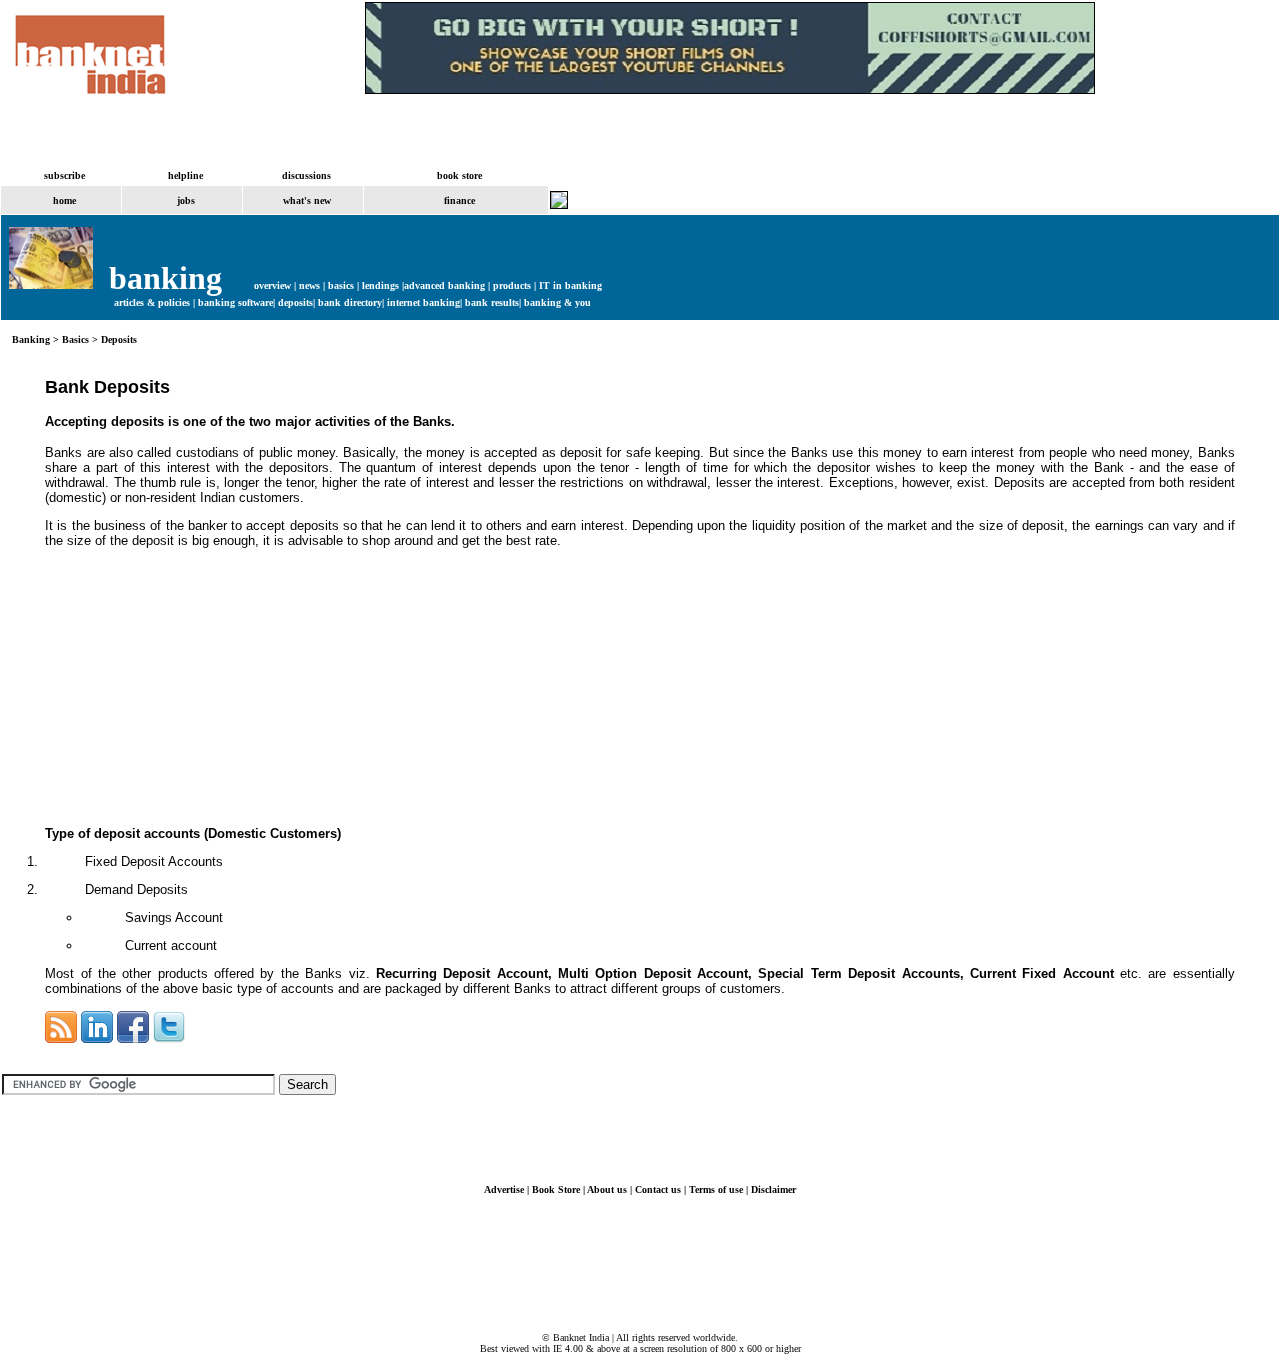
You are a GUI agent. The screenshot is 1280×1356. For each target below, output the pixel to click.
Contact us (658, 1189)
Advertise (504, 1189)
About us (607, 1189)
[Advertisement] (195, 688)
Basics (75, 339)
